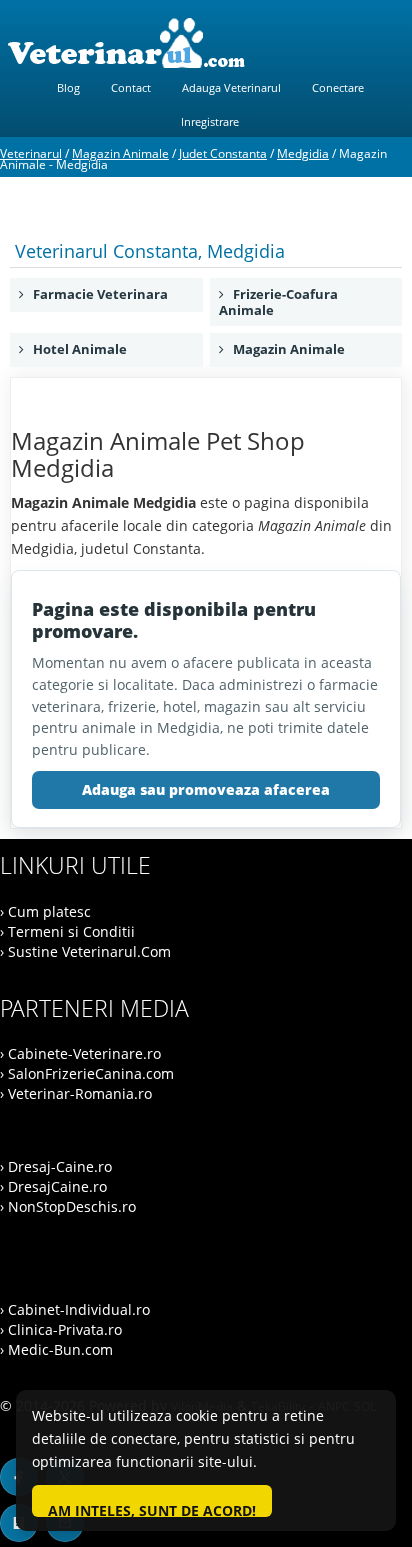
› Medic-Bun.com (56, 1349)
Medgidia (303, 153)
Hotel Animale (75, 349)
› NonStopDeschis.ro (68, 1206)
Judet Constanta (223, 153)
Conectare (338, 87)
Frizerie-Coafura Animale (278, 302)
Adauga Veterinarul (231, 87)
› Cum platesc (45, 911)
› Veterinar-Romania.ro (76, 1093)
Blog (68, 87)
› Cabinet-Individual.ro (75, 1309)
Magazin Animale (120, 153)
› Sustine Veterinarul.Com (85, 951)
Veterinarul (31, 153)
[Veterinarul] (206, 43)
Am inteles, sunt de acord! (152, 1509)
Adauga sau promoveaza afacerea (206, 789)
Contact (131, 87)
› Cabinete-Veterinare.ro (80, 1053)
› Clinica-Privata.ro (61, 1329)
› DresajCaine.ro (53, 1186)
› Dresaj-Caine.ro (56, 1166)
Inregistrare (210, 121)
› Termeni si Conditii (67, 931)
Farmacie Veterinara (96, 294)
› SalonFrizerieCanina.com (87, 1073)
